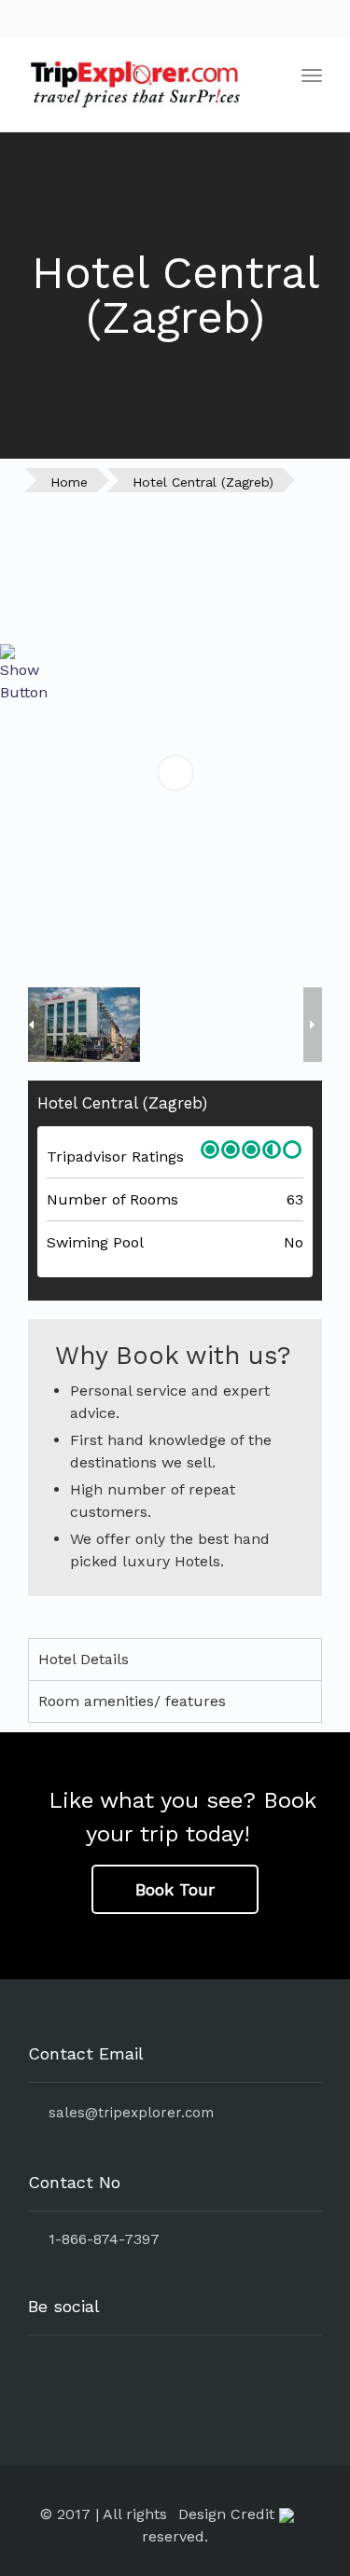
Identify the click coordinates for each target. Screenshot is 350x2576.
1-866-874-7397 (99, 2239)
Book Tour (175, 1889)
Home (69, 482)
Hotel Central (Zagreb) (203, 482)
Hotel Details (84, 1659)
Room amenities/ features (132, 1701)
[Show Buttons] (23, 673)
